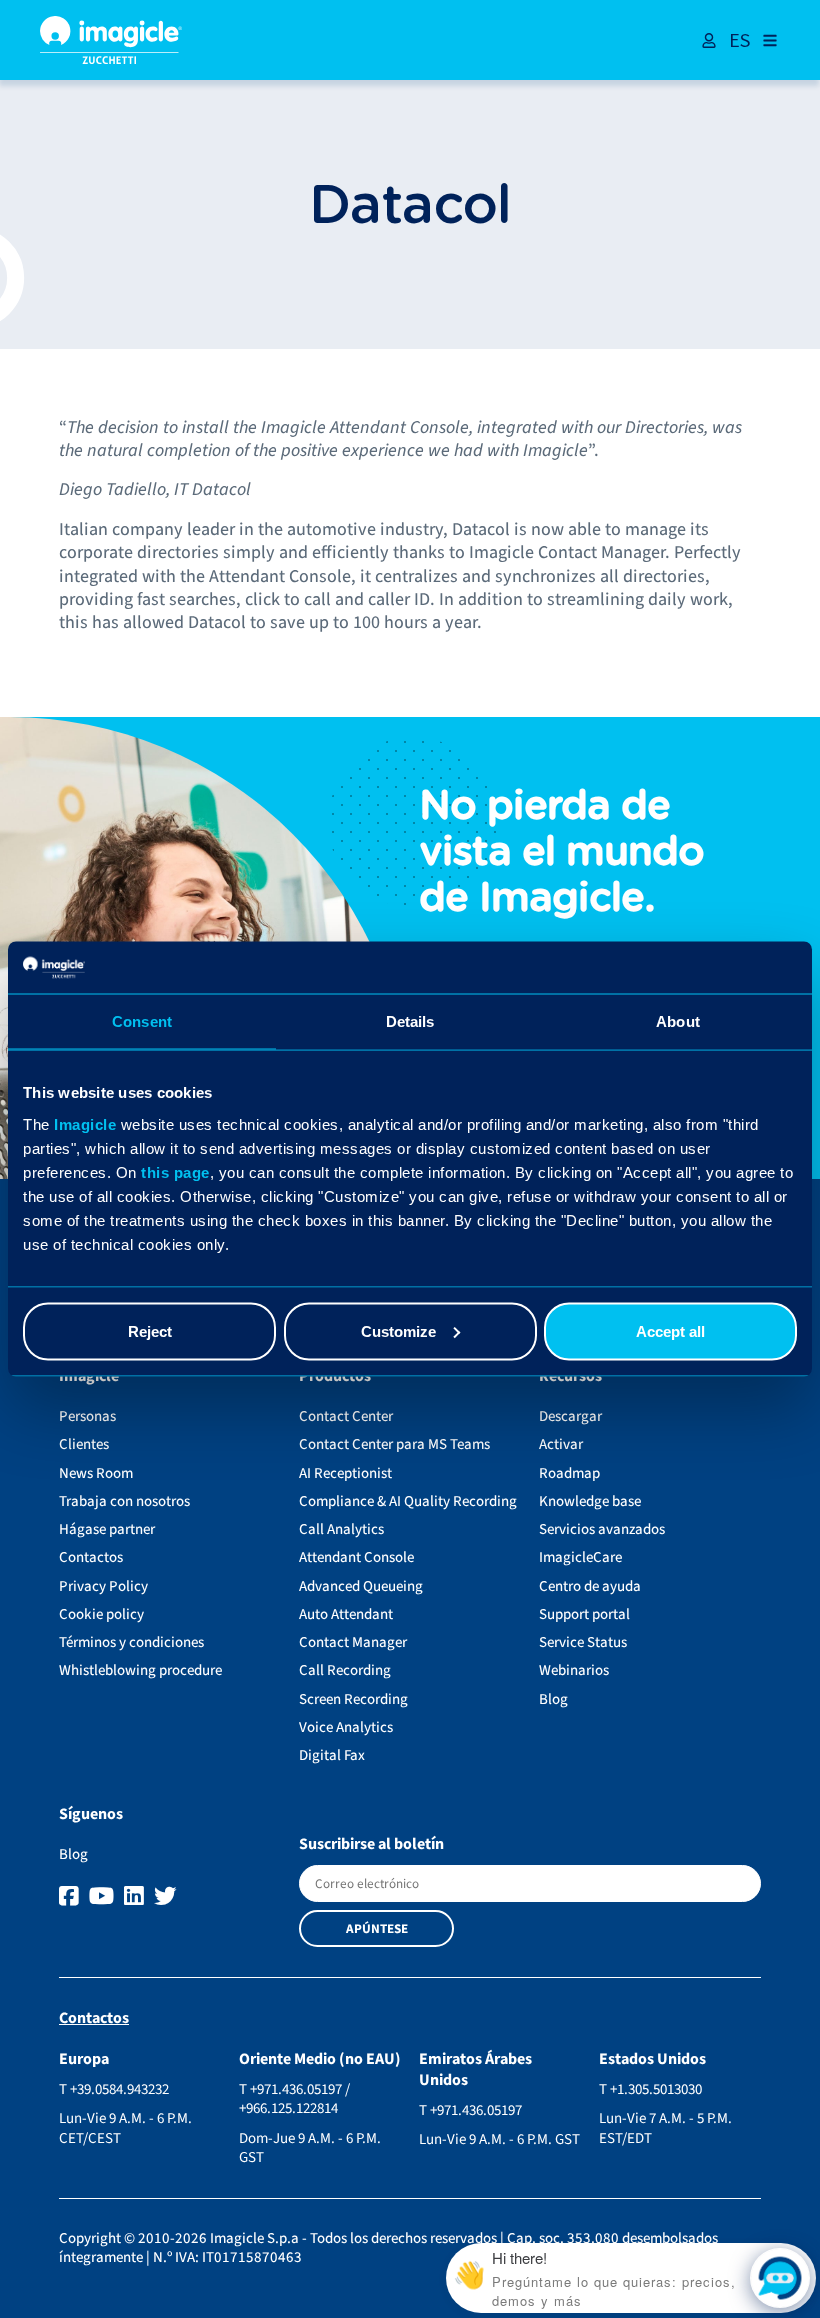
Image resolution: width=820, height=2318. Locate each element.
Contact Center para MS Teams (394, 1444)
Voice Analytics (346, 1727)
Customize (398, 1330)
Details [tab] (410, 1021)
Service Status (583, 1642)
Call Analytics (341, 1529)
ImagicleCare (580, 1557)
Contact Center (346, 1416)
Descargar (570, 1416)
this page (175, 1171)
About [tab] (678, 1021)
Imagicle (85, 1123)
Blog (553, 1699)
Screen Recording (353, 1699)
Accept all (670, 1330)
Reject (150, 1330)
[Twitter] (165, 1897)
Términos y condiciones (131, 1642)
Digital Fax (332, 1755)
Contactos (91, 1557)
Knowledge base (590, 1501)
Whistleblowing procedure (140, 1670)
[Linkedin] (136, 1897)
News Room (96, 1473)
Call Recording (345, 1670)
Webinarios (574, 1670)
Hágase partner (107, 1529)
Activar (561, 1444)
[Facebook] (71, 1897)
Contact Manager (353, 1642)
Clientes (84, 1444)
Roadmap (569, 1473)
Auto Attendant (346, 1614)
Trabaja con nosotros (124, 1501)
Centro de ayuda (590, 1586)
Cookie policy (101, 1614)
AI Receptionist (345, 1473)
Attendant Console (356, 1557)
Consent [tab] (142, 1021)
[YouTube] (104, 1897)
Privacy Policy (103, 1586)
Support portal (584, 1614)
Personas (87, 1416)
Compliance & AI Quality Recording (408, 1501)
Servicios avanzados (602, 1529)
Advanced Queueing (361, 1586)
